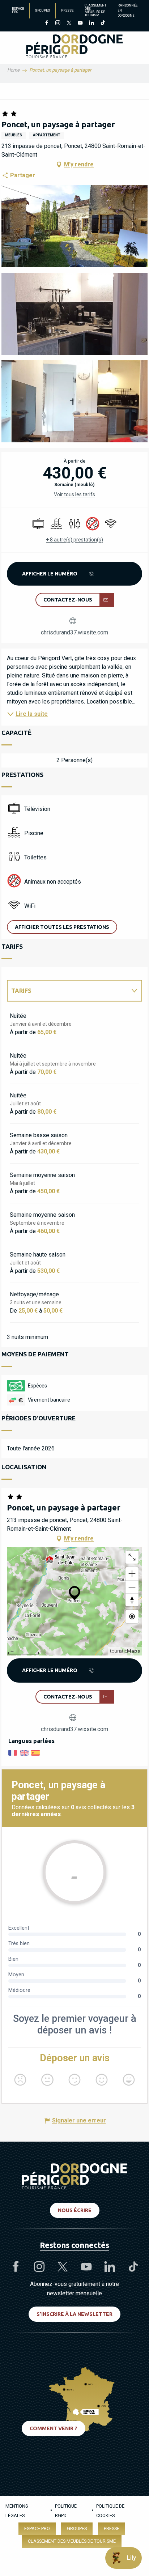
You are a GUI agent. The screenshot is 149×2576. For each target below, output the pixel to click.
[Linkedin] (91, 24)
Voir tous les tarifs (74, 494)
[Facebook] (46, 24)
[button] (74, 226)
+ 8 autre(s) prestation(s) (74, 540)
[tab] (67, 991)
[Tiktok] (103, 24)
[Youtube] (80, 24)
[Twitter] (69, 24)
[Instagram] (58, 24)
